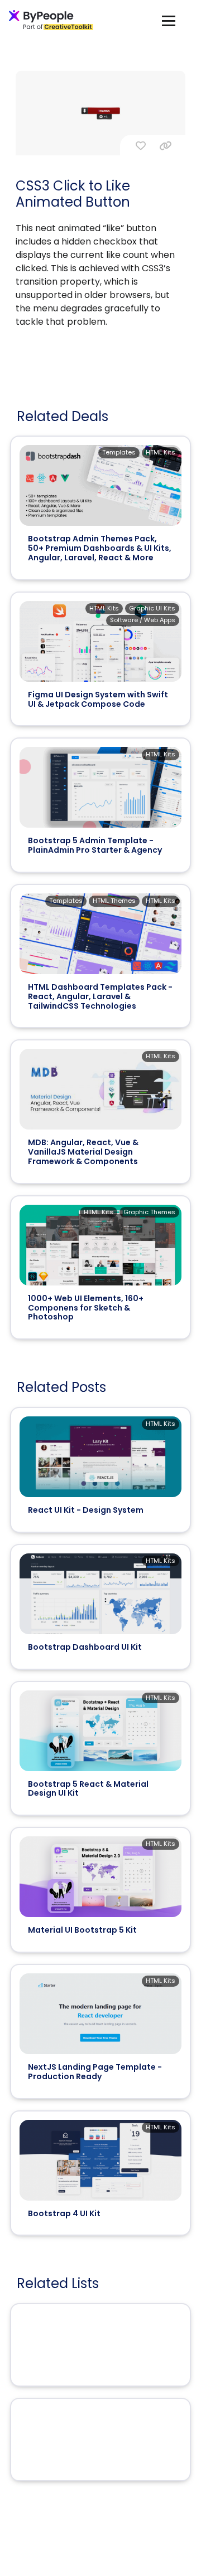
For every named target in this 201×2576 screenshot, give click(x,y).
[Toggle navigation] (169, 20)
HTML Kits (161, 452)
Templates (119, 452)
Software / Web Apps (143, 620)
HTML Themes (114, 901)
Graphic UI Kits (152, 608)
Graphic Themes (149, 1212)
